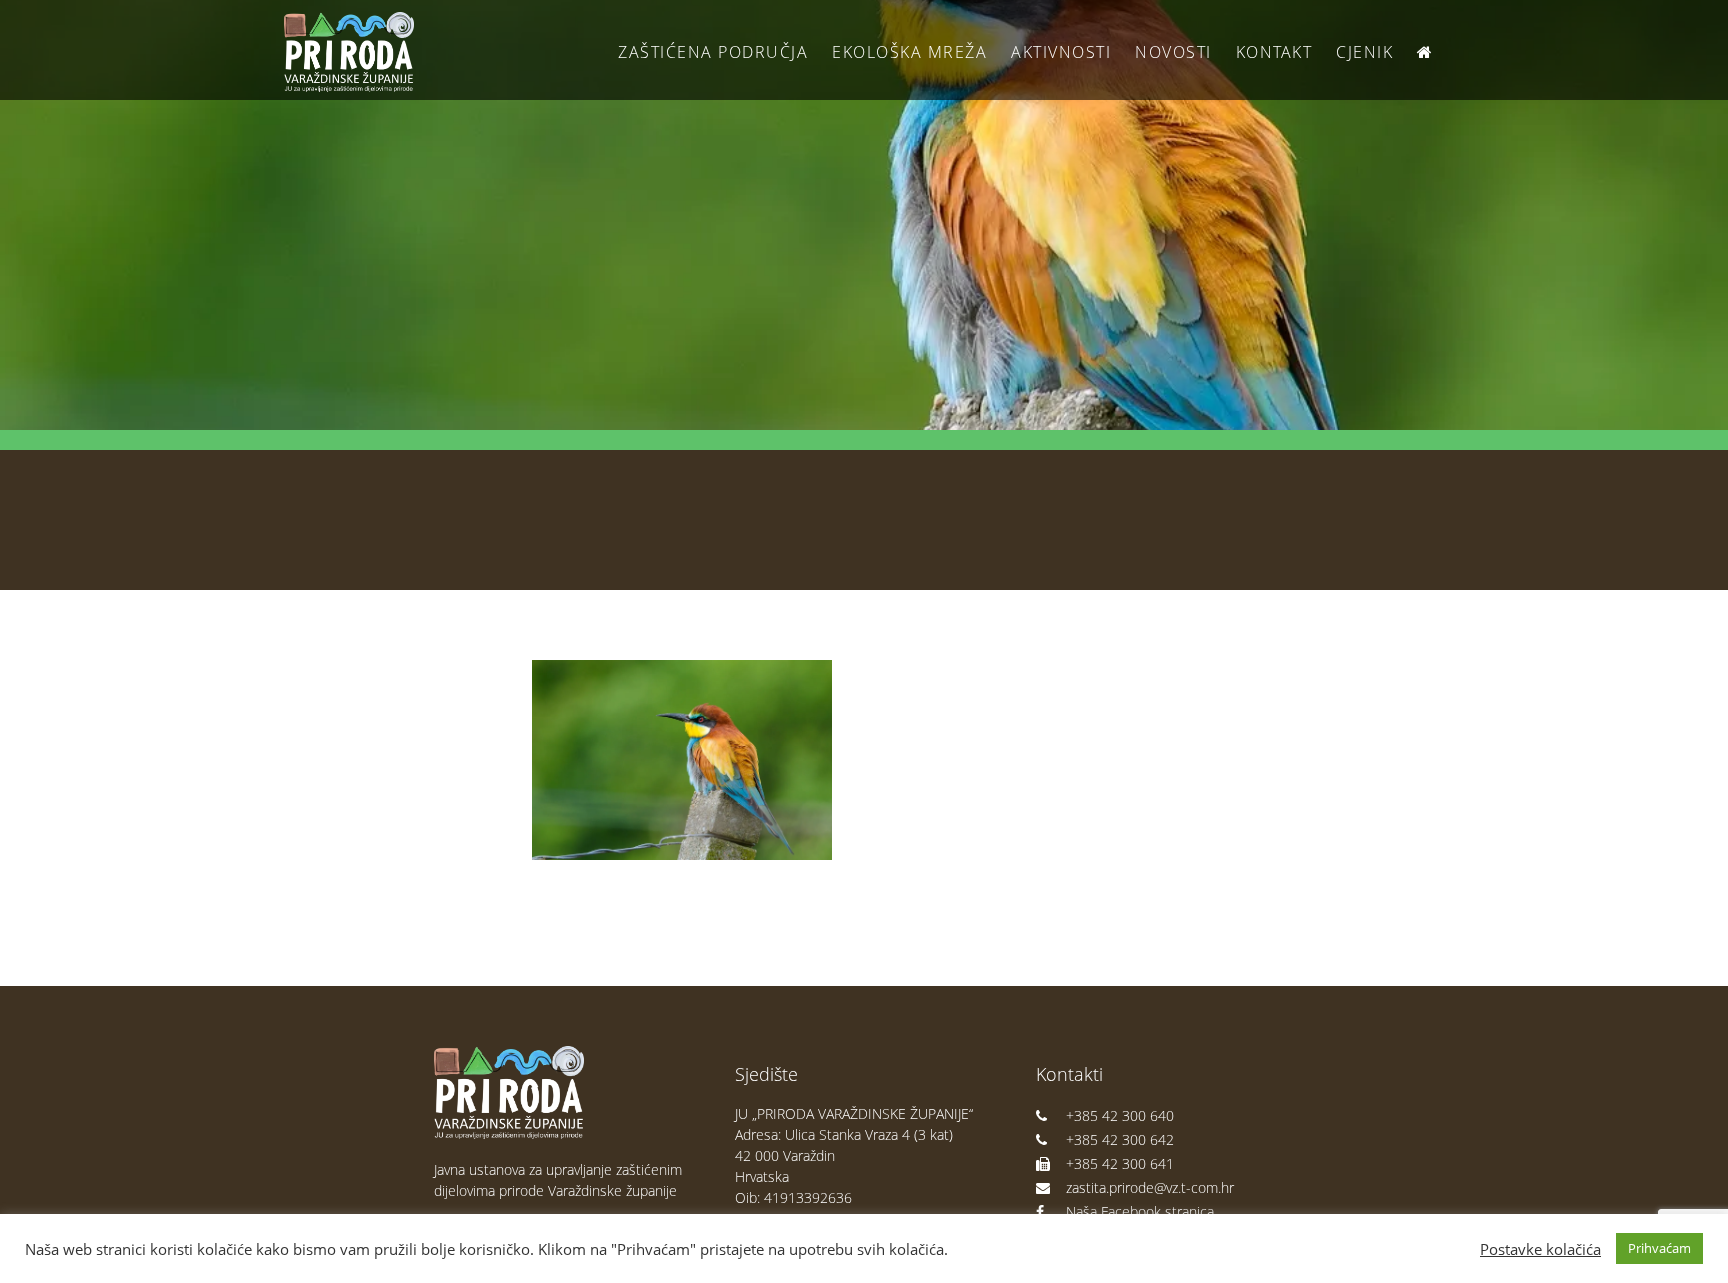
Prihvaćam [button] (1659, 1248)
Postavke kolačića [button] (1540, 1249)
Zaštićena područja (713, 52)
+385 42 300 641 (1120, 1163)
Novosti (1173, 52)
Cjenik (1364, 52)
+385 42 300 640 (1120, 1115)
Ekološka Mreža (909, 52)
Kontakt (1274, 52)
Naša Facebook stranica (1140, 1211)
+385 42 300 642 (1120, 1139)
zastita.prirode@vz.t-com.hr (1150, 1187)
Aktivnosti (1061, 52)
